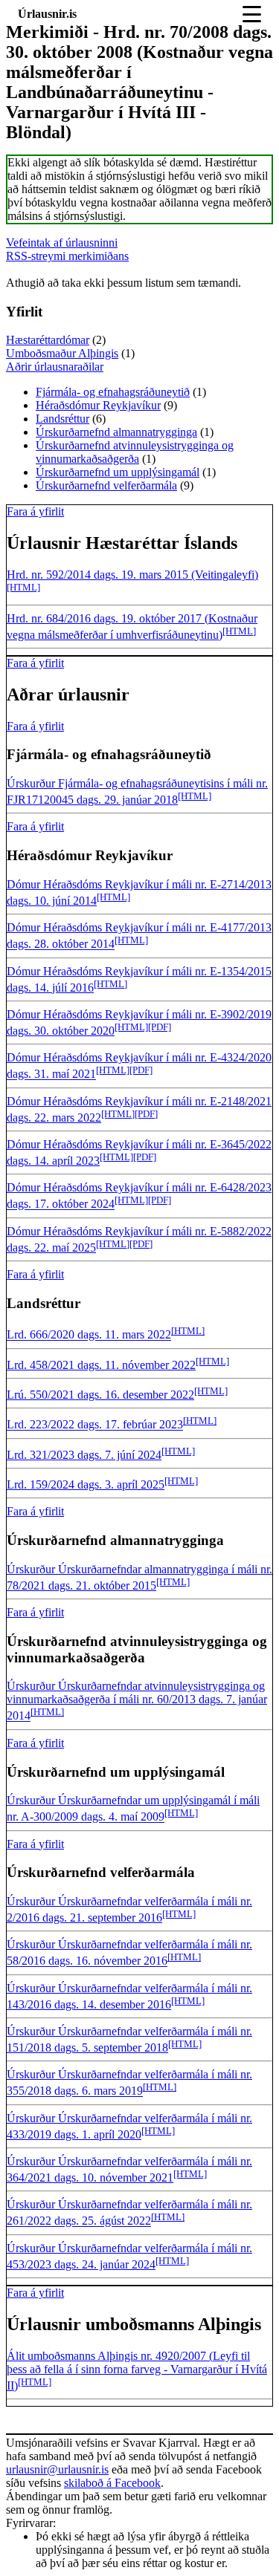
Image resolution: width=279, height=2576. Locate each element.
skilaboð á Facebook (112, 2483)
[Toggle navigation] (252, 14)
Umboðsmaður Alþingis (62, 353)
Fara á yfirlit (35, 511)
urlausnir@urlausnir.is (57, 2469)
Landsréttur (62, 419)
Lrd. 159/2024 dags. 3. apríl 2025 (86, 1484)
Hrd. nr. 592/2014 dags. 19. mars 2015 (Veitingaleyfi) (132, 575)
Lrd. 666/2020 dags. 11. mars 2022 (89, 1335)
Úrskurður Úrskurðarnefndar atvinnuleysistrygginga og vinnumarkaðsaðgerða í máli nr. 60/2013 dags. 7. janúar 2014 (137, 1701)
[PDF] (160, 1027)
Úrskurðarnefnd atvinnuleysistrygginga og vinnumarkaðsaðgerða (135, 452)
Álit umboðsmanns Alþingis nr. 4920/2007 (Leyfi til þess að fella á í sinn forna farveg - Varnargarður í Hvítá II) (137, 2371)
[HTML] (23, 587)
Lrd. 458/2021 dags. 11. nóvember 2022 (101, 1365)
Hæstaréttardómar (48, 340)
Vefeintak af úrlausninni (62, 243)
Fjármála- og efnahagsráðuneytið (113, 392)
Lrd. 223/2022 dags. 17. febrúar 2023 (95, 1425)
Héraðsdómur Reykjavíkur (98, 405)
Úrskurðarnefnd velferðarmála (106, 485)
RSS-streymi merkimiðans (67, 256)
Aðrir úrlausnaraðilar (55, 367)
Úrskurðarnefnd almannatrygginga (116, 432)
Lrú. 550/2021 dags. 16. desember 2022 (100, 1395)
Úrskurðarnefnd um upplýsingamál (118, 472)
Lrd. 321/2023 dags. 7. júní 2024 (84, 1455)
